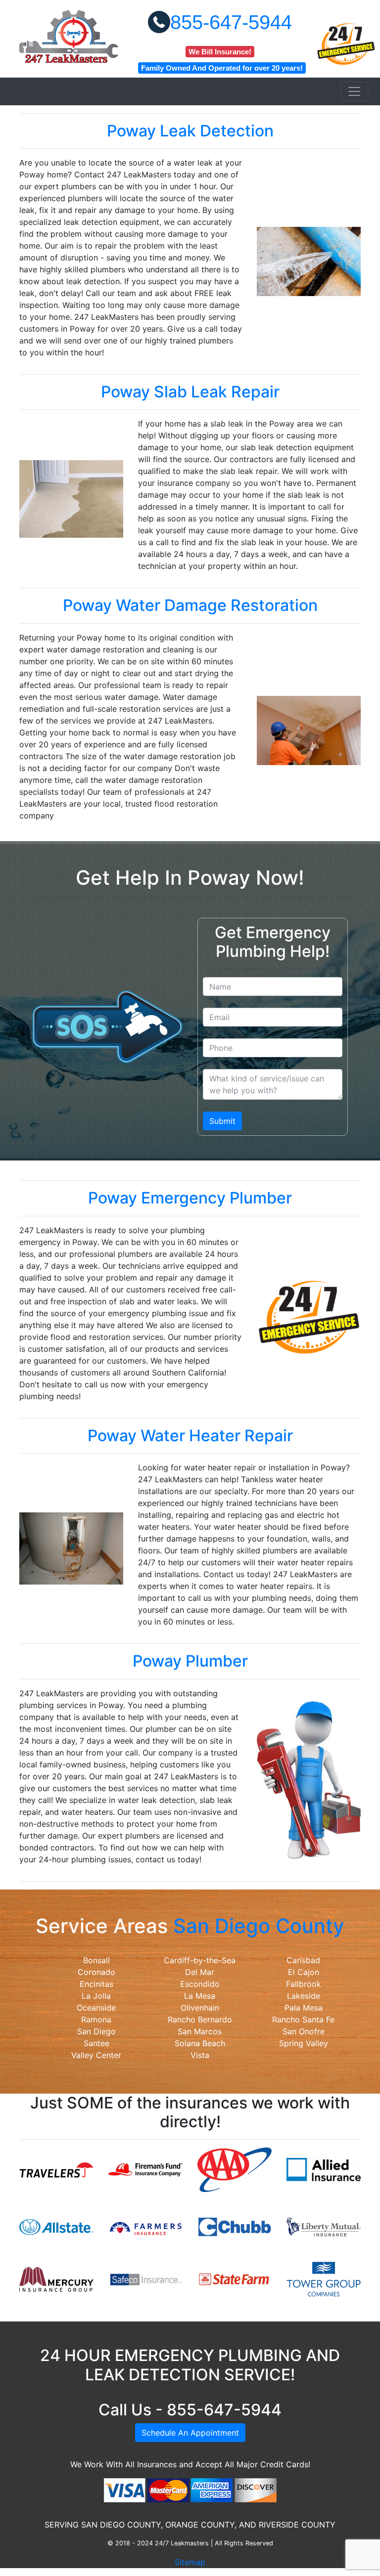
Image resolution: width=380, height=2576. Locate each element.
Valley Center (96, 2055)
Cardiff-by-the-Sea (200, 1960)
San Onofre (304, 2031)
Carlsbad (303, 1960)
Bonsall (96, 1960)
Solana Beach (200, 2043)
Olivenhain (200, 2008)
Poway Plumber (190, 1661)
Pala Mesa (304, 2008)
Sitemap (190, 2562)
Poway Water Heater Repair (190, 1436)
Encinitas (96, 1984)
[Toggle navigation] (354, 91)
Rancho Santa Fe (303, 2019)
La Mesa (200, 1996)
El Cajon (304, 1972)
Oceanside (96, 2008)
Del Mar (200, 1972)
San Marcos (200, 2031)
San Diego (96, 2031)
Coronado (96, 1972)
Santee (96, 2043)
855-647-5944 (231, 22)
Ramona (96, 2019)
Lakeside (304, 1996)
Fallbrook (304, 1984)
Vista (200, 2055)
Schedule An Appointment (190, 2433)
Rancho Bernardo (200, 2019)
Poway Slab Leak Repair (190, 392)
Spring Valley (304, 2043)
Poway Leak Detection (190, 131)
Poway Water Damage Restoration (190, 605)
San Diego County (259, 1926)
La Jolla (96, 1996)
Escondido (200, 1984)
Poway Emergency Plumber (190, 1198)
